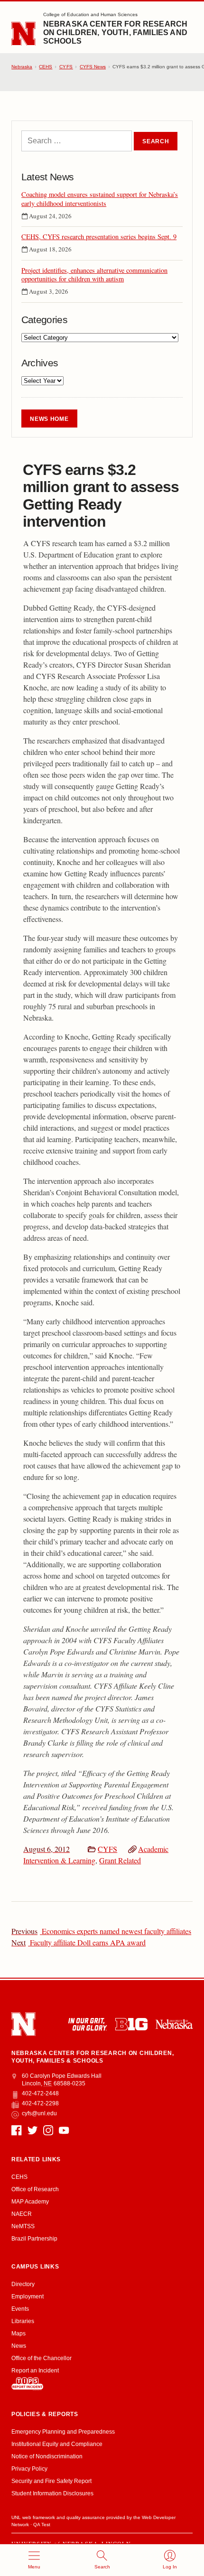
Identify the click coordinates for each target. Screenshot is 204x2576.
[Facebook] (16, 2130)
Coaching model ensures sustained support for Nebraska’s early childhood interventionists (100, 199)
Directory (23, 2284)
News (19, 2346)
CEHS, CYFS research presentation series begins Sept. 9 (99, 237)
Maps (19, 2334)
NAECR (22, 2214)
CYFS (107, 1849)
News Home (49, 419)
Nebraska (22, 67)
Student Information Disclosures (52, 2493)
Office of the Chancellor (42, 2358)
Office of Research (35, 2189)
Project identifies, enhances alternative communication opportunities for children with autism (94, 275)
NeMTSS (23, 2226)
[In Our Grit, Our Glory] (88, 2024)
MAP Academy (30, 2202)
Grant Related (120, 1860)
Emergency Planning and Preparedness (63, 2432)
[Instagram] (48, 2130)
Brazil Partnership (34, 2239)
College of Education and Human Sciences (90, 14)
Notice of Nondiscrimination (47, 2456)
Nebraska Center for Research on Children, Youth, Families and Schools (115, 33)
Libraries (23, 2321)
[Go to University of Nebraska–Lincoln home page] (23, 34)
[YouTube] (64, 2130)
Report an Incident (35, 2371)
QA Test (42, 2525)
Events (20, 2309)
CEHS (46, 67)
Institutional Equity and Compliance (57, 2444)
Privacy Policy (29, 2469)
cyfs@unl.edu (39, 2113)
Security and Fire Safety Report (51, 2481)
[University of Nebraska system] (174, 2024)
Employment (28, 2297)
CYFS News (93, 67)
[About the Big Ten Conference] (131, 2024)
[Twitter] (32, 2130)
